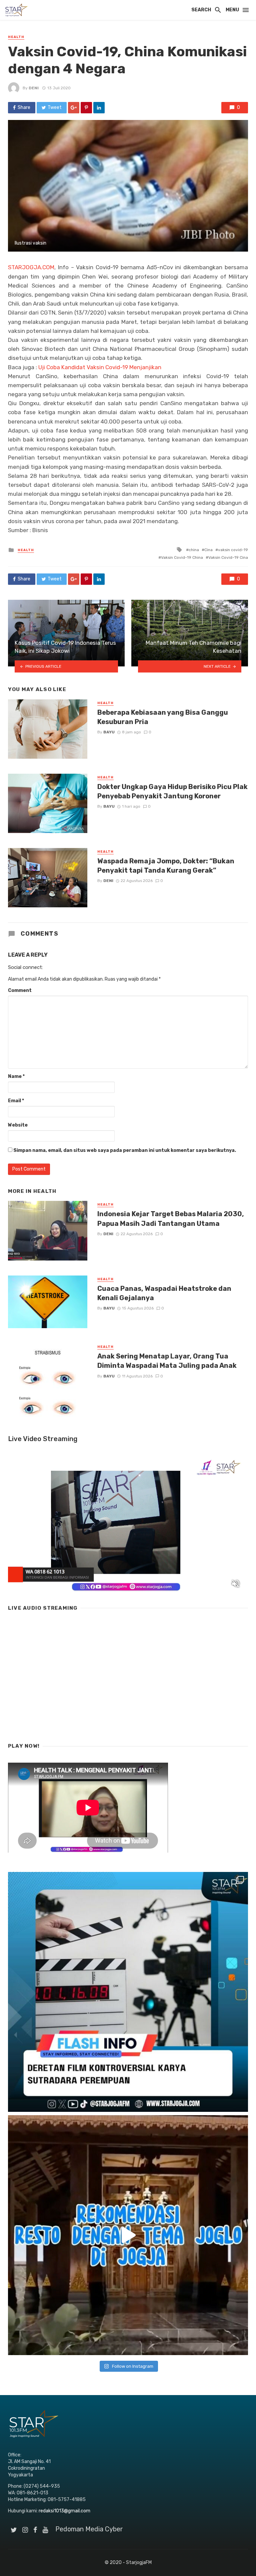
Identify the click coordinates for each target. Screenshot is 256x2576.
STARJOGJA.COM (31, 267)
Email (16, 1101)
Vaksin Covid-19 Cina (228, 557)
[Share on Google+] (74, 108)
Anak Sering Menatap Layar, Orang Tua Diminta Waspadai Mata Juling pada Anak (167, 1361)
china (194, 550)
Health (16, 37)
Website (18, 1125)
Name (16, 1076)
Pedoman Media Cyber (89, 2529)
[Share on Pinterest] (86, 108)
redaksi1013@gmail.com (64, 2511)
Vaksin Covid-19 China (182, 557)
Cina (208, 550)
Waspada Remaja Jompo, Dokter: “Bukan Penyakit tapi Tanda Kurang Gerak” (166, 866)
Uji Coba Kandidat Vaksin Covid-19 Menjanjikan (100, 367)
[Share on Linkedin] (99, 108)
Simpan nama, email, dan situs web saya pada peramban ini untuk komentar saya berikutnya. (125, 1150)
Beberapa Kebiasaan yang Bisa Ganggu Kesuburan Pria (163, 717)
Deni (34, 88)
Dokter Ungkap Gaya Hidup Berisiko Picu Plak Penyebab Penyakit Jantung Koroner (172, 791)
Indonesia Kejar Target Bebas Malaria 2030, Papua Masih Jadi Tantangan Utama (171, 1219)
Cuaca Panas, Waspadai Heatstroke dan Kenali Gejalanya (164, 1293)
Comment (20, 990)
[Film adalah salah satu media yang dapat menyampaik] (128, 1992)
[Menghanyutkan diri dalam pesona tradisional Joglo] (128, 2235)
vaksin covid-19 (233, 550)
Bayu (109, 732)
